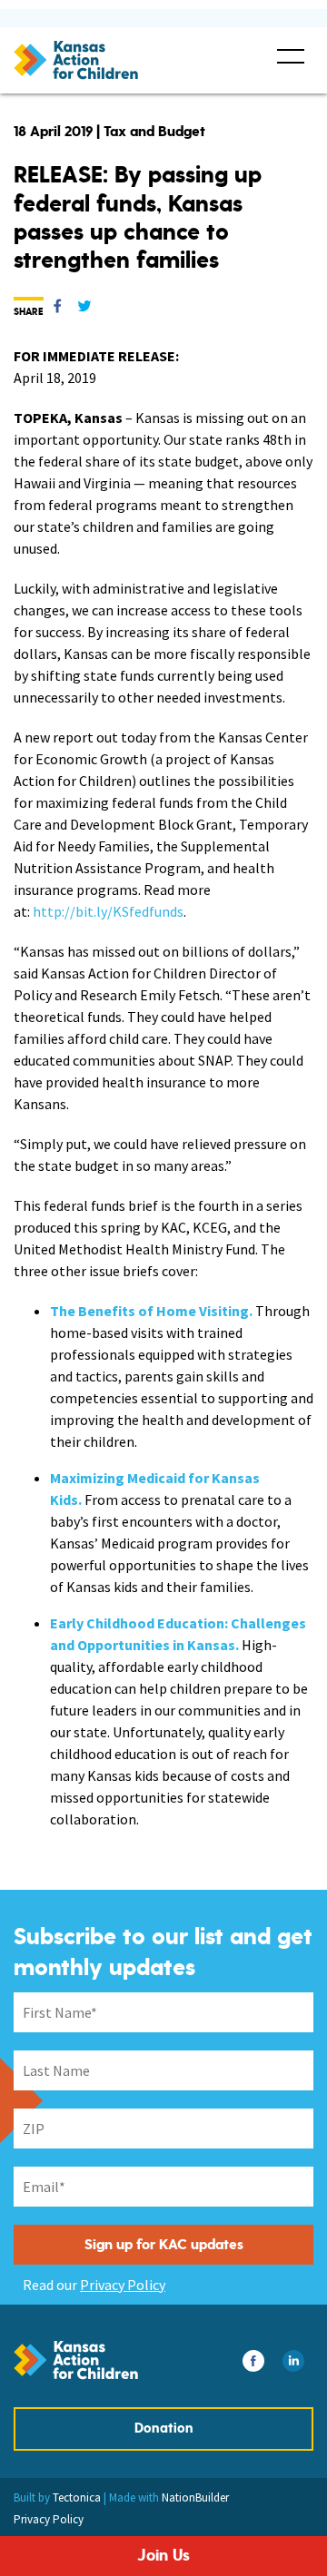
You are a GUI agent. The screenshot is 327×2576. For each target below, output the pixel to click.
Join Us (163, 2556)
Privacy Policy (123, 2285)
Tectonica (77, 2497)
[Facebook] (57, 310)
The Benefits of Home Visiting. (151, 1311)
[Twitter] (84, 310)
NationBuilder (195, 2497)
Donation (164, 2429)
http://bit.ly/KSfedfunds (108, 911)
